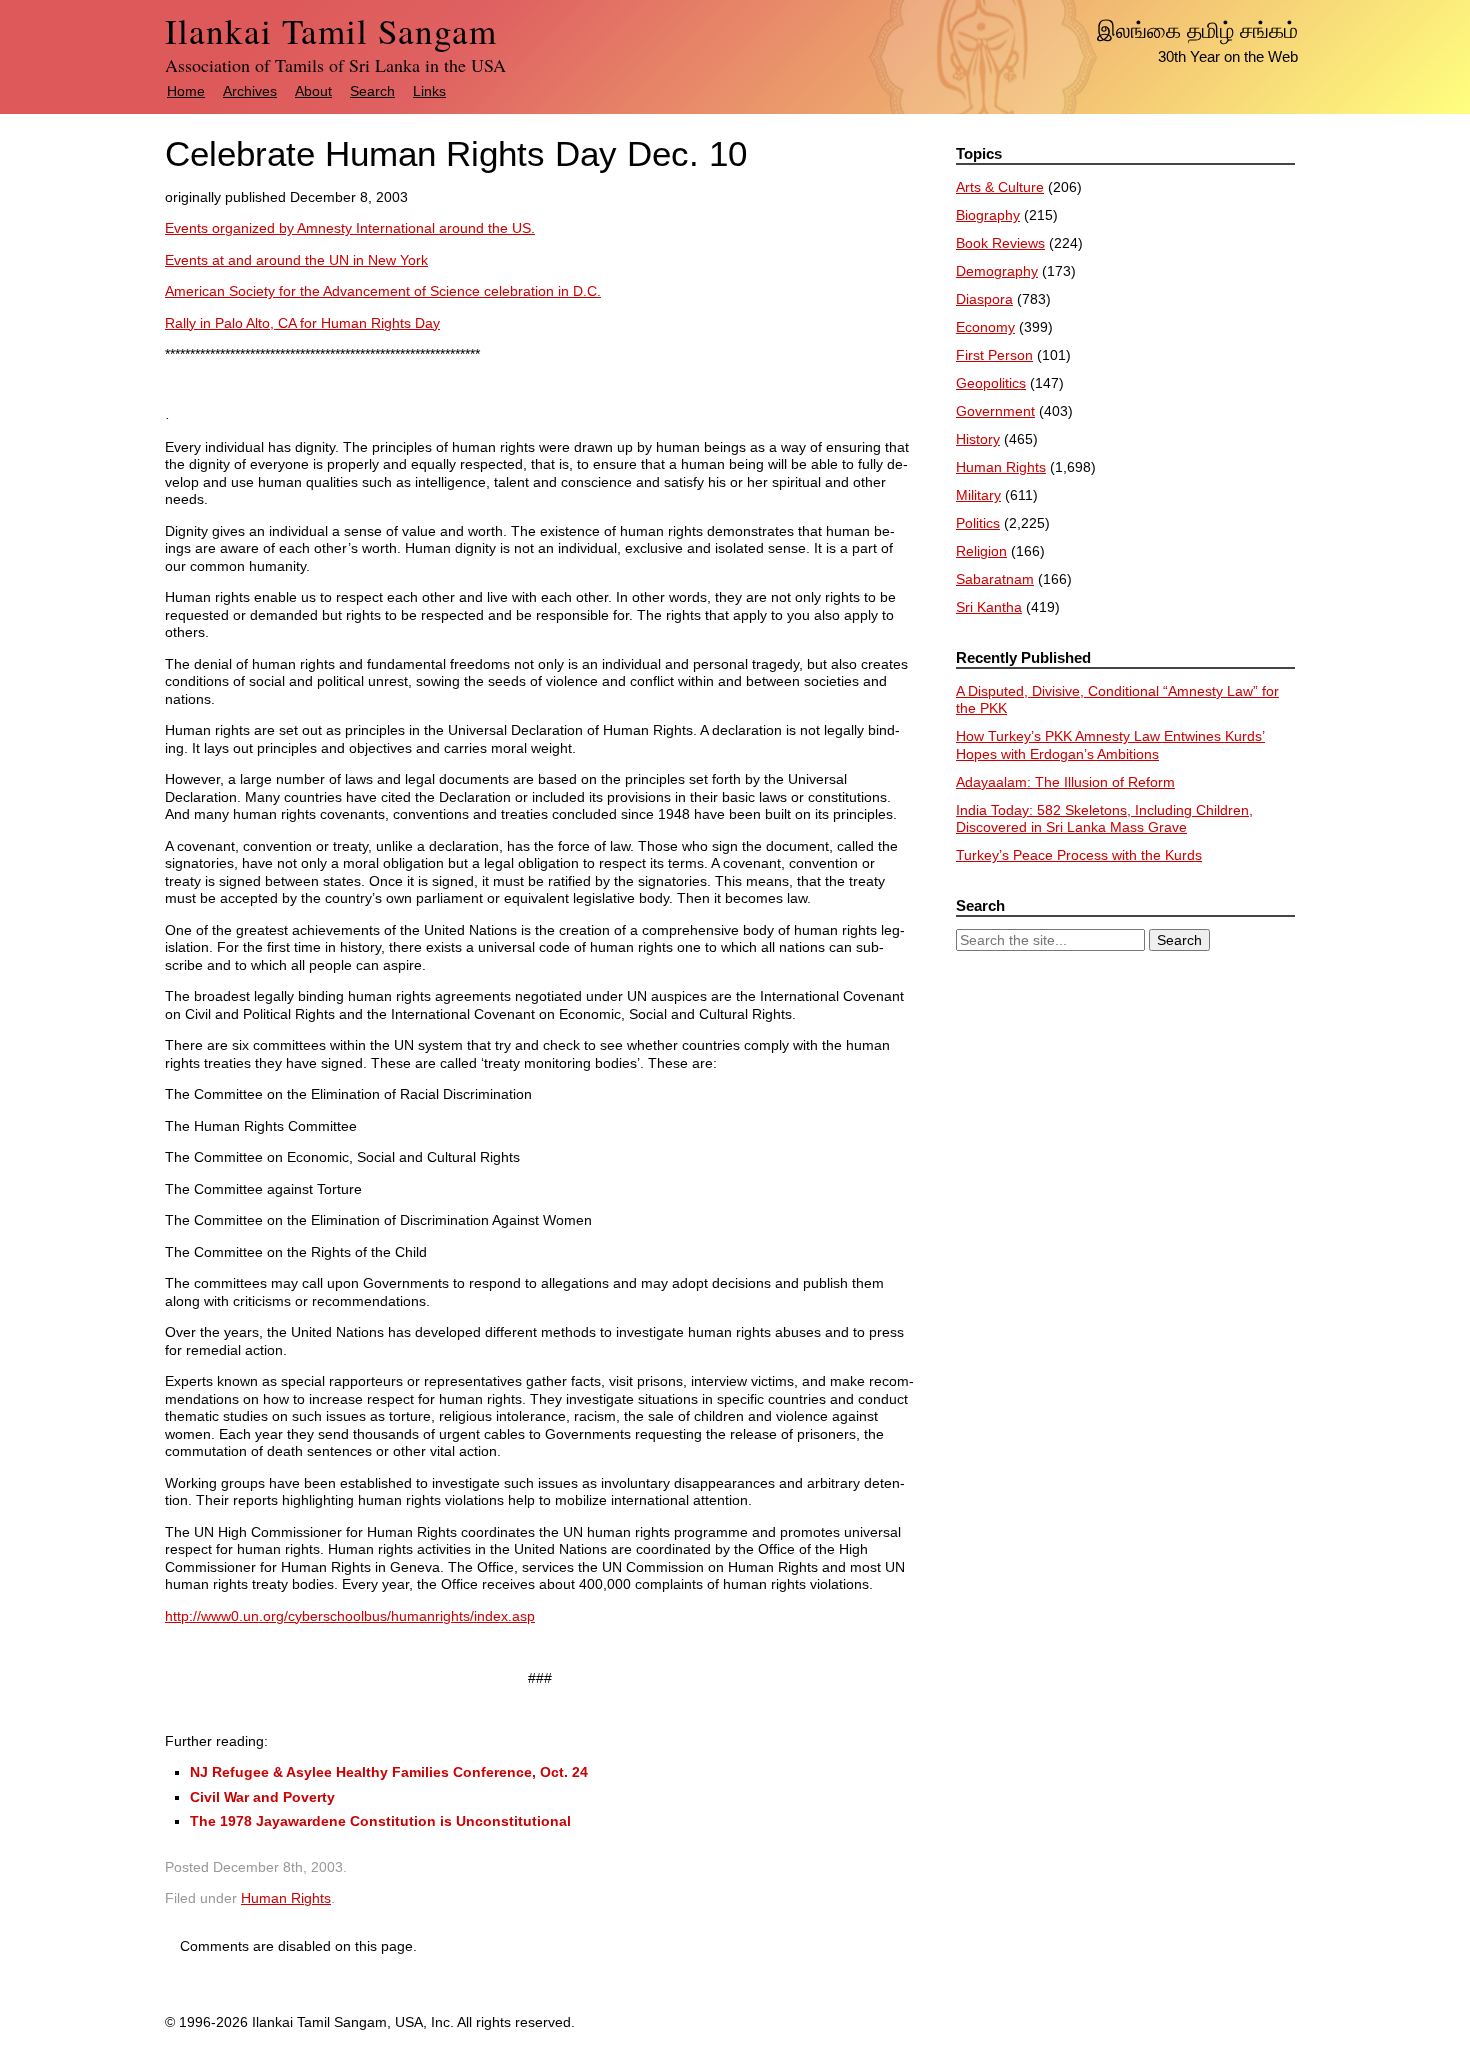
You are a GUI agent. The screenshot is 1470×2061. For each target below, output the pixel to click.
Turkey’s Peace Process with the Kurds (1079, 855)
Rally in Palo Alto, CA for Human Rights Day (302, 323)
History (978, 439)
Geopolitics (991, 383)
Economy (985, 327)
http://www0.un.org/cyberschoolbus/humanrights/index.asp (350, 1616)
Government (995, 411)
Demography (997, 271)
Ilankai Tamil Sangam (331, 30)
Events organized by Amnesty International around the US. (350, 228)
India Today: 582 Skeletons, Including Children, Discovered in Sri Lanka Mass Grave (1104, 819)
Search (372, 91)
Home (186, 91)
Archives (250, 91)
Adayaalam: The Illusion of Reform (1065, 782)
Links (429, 91)
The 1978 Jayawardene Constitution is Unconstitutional (380, 1821)
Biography (988, 215)
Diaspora (984, 299)
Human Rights (286, 1898)
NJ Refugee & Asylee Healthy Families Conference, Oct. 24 (389, 1772)
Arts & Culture (1000, 187)
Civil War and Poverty (262, 1797)
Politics (978, 523)
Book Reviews (1000, 243)
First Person (994, 355)
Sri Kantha (989, 607)
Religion (981, 551)
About (313, 91)
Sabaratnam (995, 579)
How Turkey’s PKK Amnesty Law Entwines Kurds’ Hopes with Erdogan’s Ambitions (1110, 745)
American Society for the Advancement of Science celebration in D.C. (383, 291)
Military (978, 495)
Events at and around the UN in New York (296, 260)
